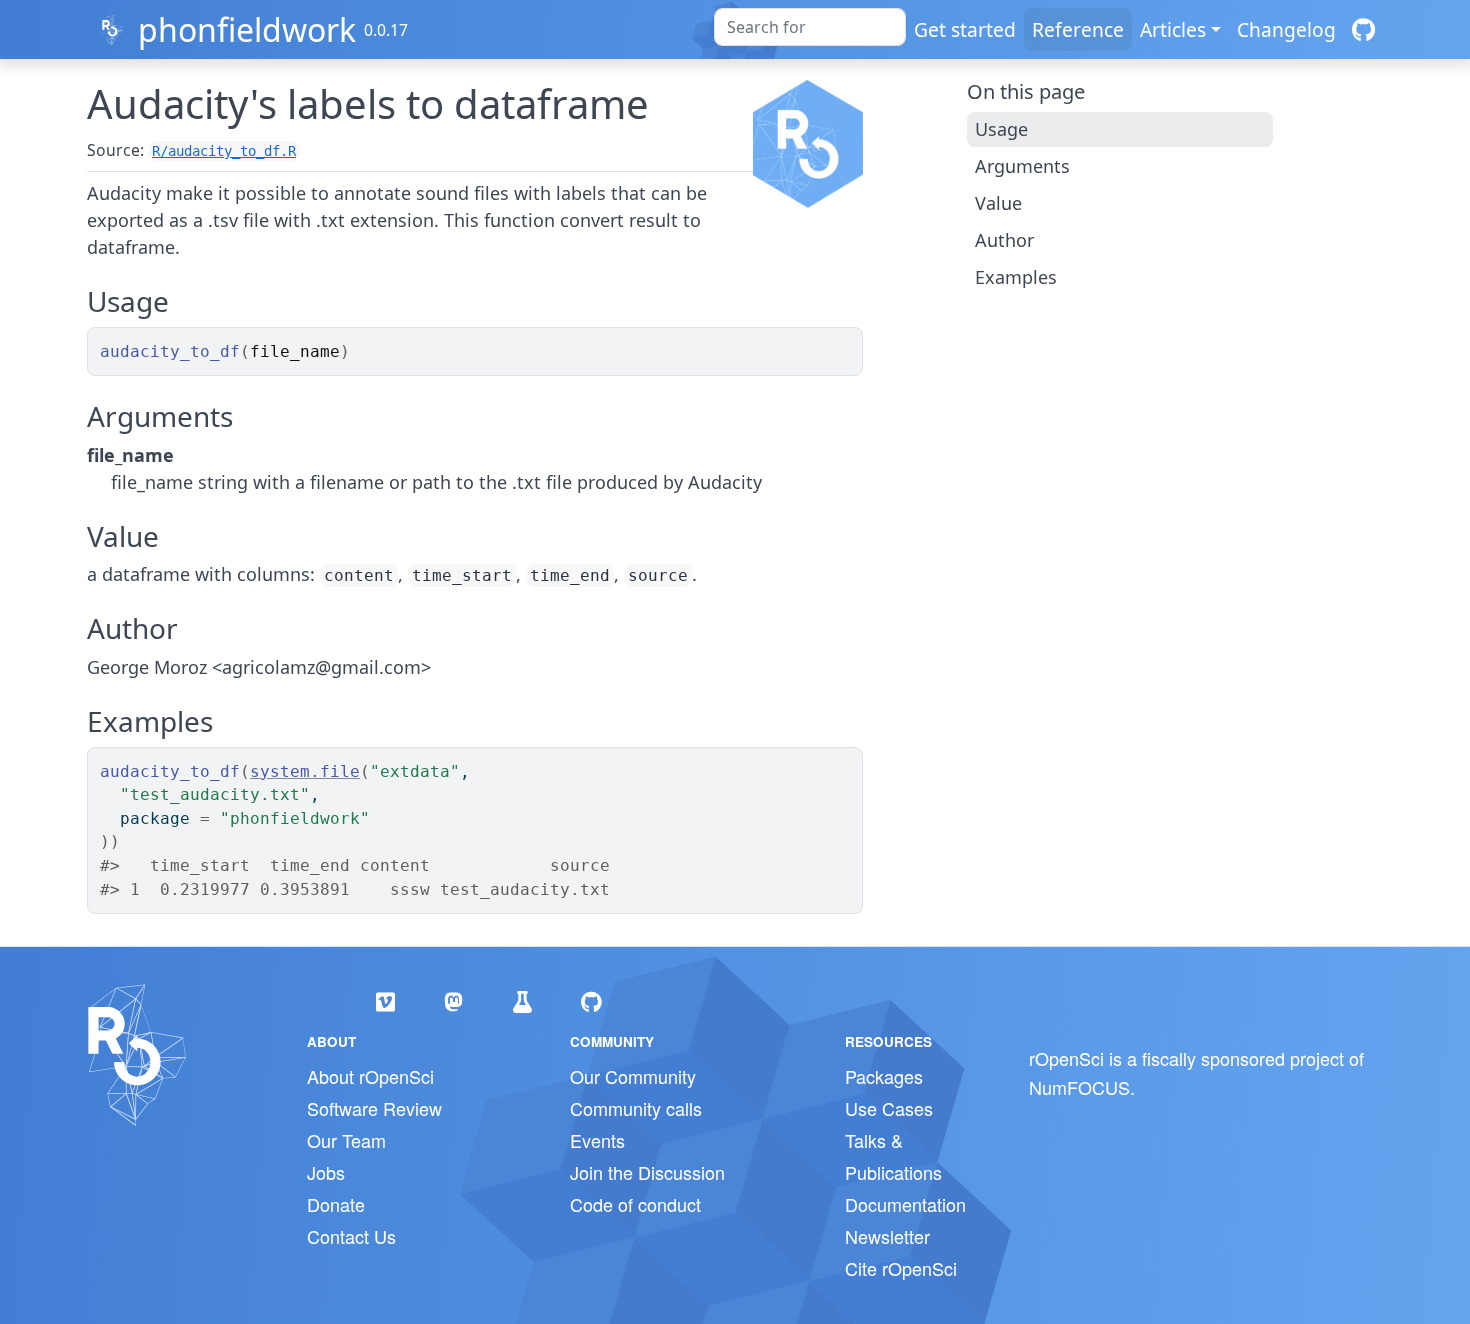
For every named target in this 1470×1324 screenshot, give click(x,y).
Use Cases (889, 1108)
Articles (1173, 29)
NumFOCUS (1079, 1087)
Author (1004, 240)
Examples (1016, 277)
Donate (336, 1204)
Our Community (633, 1076)
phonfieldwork (247, 29)
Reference (1078, 29)
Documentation (905, 1204)
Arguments (1022, 166)
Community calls (636, 1108)
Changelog (1286, 29)
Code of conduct (635, 1204)
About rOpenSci (370, 1076)
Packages (884, 1076)
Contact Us (351, 1236)
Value (998, 203)
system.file (305, 771)
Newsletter (887, 1236)
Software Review (374, 1108)
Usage (1001, 129)
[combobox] (810, 27)
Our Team (346, 1140)
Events (597, 1140)
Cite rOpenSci (901, 1268)
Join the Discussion (647, 1172)
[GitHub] (1363, 29)
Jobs (326, 1172)
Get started (965, 29)
